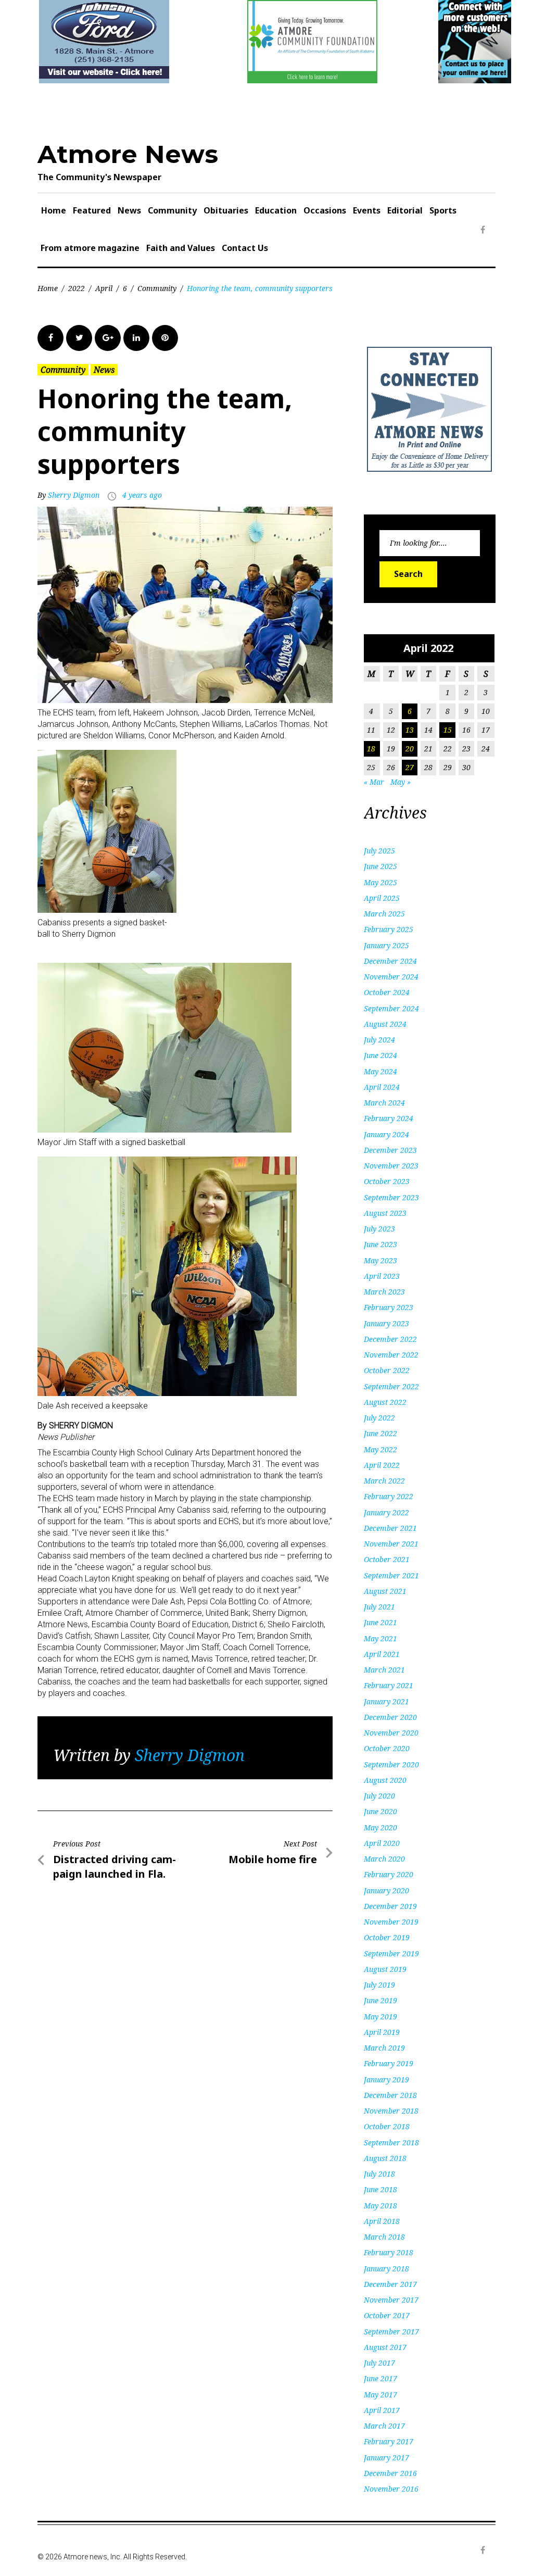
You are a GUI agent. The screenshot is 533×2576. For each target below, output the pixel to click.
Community (172, 210)
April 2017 (382, 2410)
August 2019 (385, 1969)
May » (401, 782)
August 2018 (385, 2158)
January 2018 (386, 2269)
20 (410, 749)
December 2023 (390, 1150)
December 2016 (390, 2473)
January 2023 (386, 1323)
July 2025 (379, 851)
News (129, 210)
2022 (77, 288)
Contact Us (245, 248)
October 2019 (387, 1937)
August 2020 (385, 1780)
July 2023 (379, 1229)
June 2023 (380, 1244)
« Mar (374, 782)
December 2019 (390, 1906)
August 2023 (385, 1213)
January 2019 (386, 2079)
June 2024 (380, 1055)
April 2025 (382, 898)
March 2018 (384, 2237)
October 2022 (387, 1370)
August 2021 (385, 1591)
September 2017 (391, 2332)
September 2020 (391, 1764)
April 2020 (382, 1843)
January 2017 (386, 2458)
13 (410, 730)
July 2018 (379, 2174)
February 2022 (389, 1496)
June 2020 (380, 1811)
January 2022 (386, 1512)
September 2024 (391, 1008)
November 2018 (391, 2111)
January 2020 (386, 1890)
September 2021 (391, 1575)
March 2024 (384, 1103)
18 (371, 749)
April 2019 (382, 2032)
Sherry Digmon (74, 495)
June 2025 (380, 866)
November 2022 (391, 1355)
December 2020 (390, 1717)
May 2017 (380, 2395)
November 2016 (391, 2489)
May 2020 (380, 1827)
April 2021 (382, 1654)
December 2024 (390, 961)
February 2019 (389, 2063)
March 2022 (384, 1481)
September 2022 (391, 1386)
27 (410, 767)
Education (276, 210)
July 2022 (379, 1418)
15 (448, 730)
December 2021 (390, 1528)
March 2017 (384, 2426)
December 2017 (390, 2284)
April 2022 (382, 1465)
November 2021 (391, 1544)
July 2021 (379, 1607)
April (104, 288)
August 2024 (385, 1024)
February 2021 (389, 1685)
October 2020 (387, 1748)
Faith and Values (181, 248)
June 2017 (380, 2378)
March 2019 (384, 2048)
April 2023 (382, 1276)
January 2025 (386, 945)
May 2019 (380, 2016)
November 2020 (391, 1733)
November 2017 (391, 2300)
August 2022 (385, 1402)
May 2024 (380, 1071)
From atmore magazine (90, 248)
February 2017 (389, 2441)
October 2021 (387, 1559)
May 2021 (380, 1638)
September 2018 (391, 2143)
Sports (443, 210)
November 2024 (391, 977)
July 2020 (379, 1796)
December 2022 (390, 1339)
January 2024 (386, 1134)
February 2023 (389, 1307)
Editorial (405, 210)
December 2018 (390, 2095)
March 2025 (384, 914)
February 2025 (389, 929)
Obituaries (226, 210)
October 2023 (387, 1181)
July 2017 (379, 2363)
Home (54, 210)
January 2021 (386, 1701)
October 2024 (387, 992)
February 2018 (389, 2252)
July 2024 (379, 1040)
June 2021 (380, 1622)
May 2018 (380, 2206)
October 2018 (387, 2126)
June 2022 (380, 1433)
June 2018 (380, 2189)
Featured (92, 210)
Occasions (325, 210)
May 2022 (380, 1449)
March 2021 (384, 1670)
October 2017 (387, 2315)
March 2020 (384, 1859)
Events (367, 210)
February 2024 (389, 1118)
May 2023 (380, 1260)
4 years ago (142, 495)
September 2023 (391, 1197)
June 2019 (380, 2000)
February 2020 (389, 1874)
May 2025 (380, 882)
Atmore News (128, 154)
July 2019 (379, 1985)
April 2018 (382, 2221)
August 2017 (385, 2347)
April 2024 (382, 1087)
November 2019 (391, 1922)
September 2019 (391, 1953)
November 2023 (391, 1166)
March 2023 (384, 1292)
